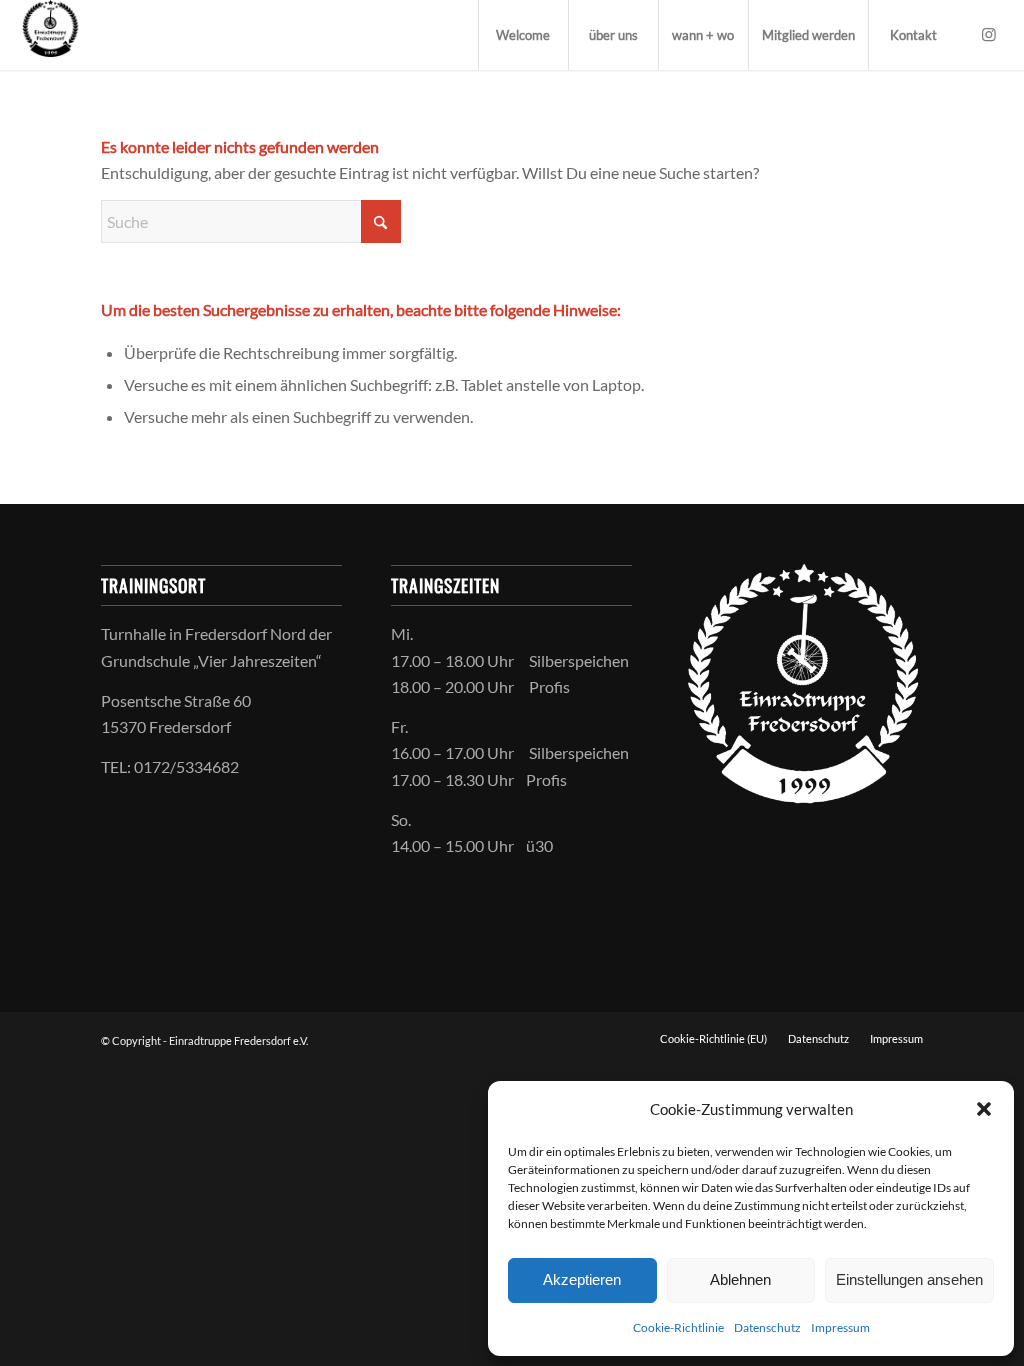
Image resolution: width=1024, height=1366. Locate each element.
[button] (984, 1109)
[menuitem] (523, 35)
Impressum (840, 1327)
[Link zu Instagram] (989, 34)
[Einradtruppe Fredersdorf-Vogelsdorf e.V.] (50, 35)
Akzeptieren (582, 1279)
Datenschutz (767, 1327)
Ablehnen (740, 1279)
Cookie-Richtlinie (678, 1327)
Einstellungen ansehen (909, 1279)
